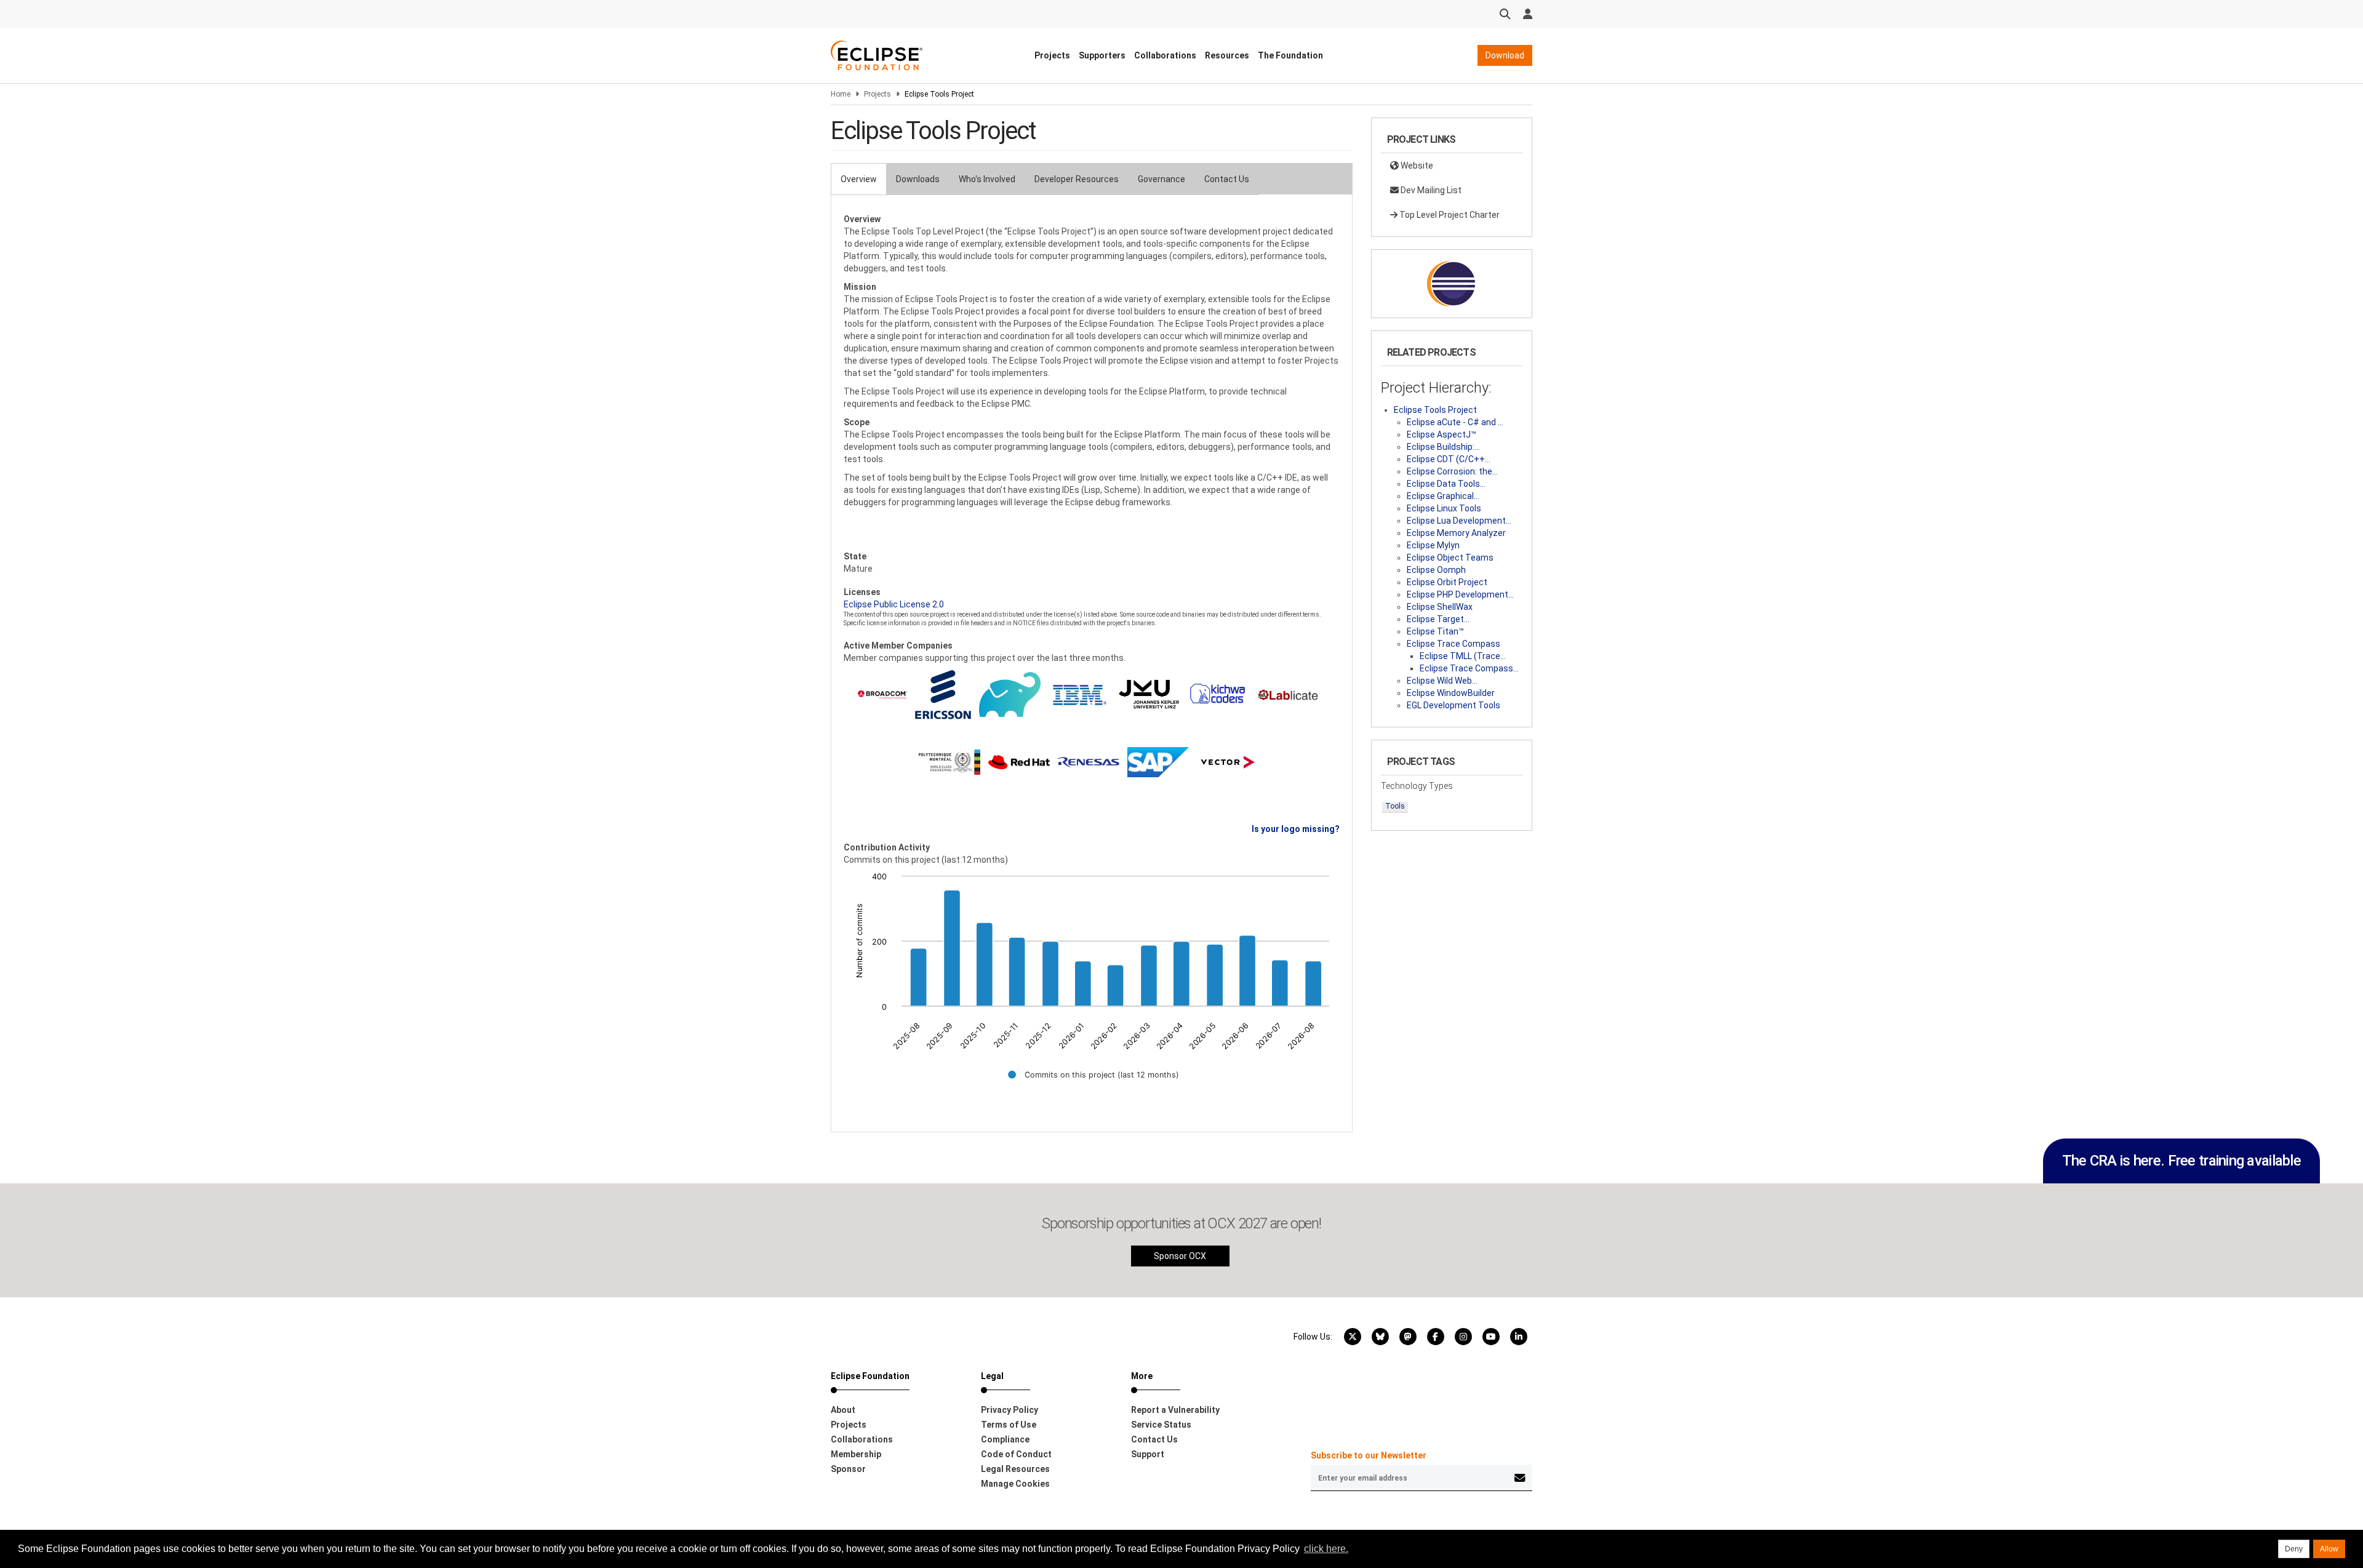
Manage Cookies (1015, 1484)
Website (1416, 166)
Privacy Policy (1010, 1410)
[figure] (1092, 984)
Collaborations (1165, 55)
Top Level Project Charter (1449, 215)
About (843, 1410)
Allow (2329, 1549)
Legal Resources (1015, 1469)
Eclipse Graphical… (1443, 496)
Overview (859, 179)
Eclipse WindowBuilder (1451, 693)
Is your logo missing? (1296, 829)
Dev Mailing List (1430, 190)
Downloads (918, 179)
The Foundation (1290, 55)
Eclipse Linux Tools (1444, 508)
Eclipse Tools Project (1435, 410)
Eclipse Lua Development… (1459, 521)
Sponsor (848, 1469)
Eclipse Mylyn (1433, 545)
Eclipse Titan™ (1435, 631)
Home (841, 94)
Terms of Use (1009, 1425)
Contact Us (1227, 179)
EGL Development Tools (1453, 705)
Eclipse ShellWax (1440, 607)
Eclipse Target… (1438, 619)
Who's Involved (987, 179)
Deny (2294, 1549)
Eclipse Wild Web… (1442, 681)
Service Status (1161, 1425)
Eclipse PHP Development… (1460, 594)
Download (1505, 55)
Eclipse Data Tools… (1446, 484)
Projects (1052, 55)
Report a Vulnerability (1175, 1410)
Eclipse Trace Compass (1453, 644)
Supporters (1102, 55)
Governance (1162, 179)
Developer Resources (1077, 179)
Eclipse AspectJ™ (1441, 434)
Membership (856, 1454)
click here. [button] (1326, 1549)
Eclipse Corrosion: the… (1452, 471)
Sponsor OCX (1180, 1256)
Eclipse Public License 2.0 (894, 604)
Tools (1395, 806)
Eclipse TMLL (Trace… (1463, 656)
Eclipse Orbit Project (1447, 582)
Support (1148, 1454)
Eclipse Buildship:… (1443, 447)
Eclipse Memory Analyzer (1456, 533)
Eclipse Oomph (1436, 570)
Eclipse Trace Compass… (1469, 668)
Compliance (1005, 1439)
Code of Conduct (1016, 1454)
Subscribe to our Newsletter (1369, 1455)
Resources (1227, 55)
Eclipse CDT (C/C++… (1449, 459)
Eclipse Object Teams (1450, 558)
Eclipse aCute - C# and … (1455, 422)
